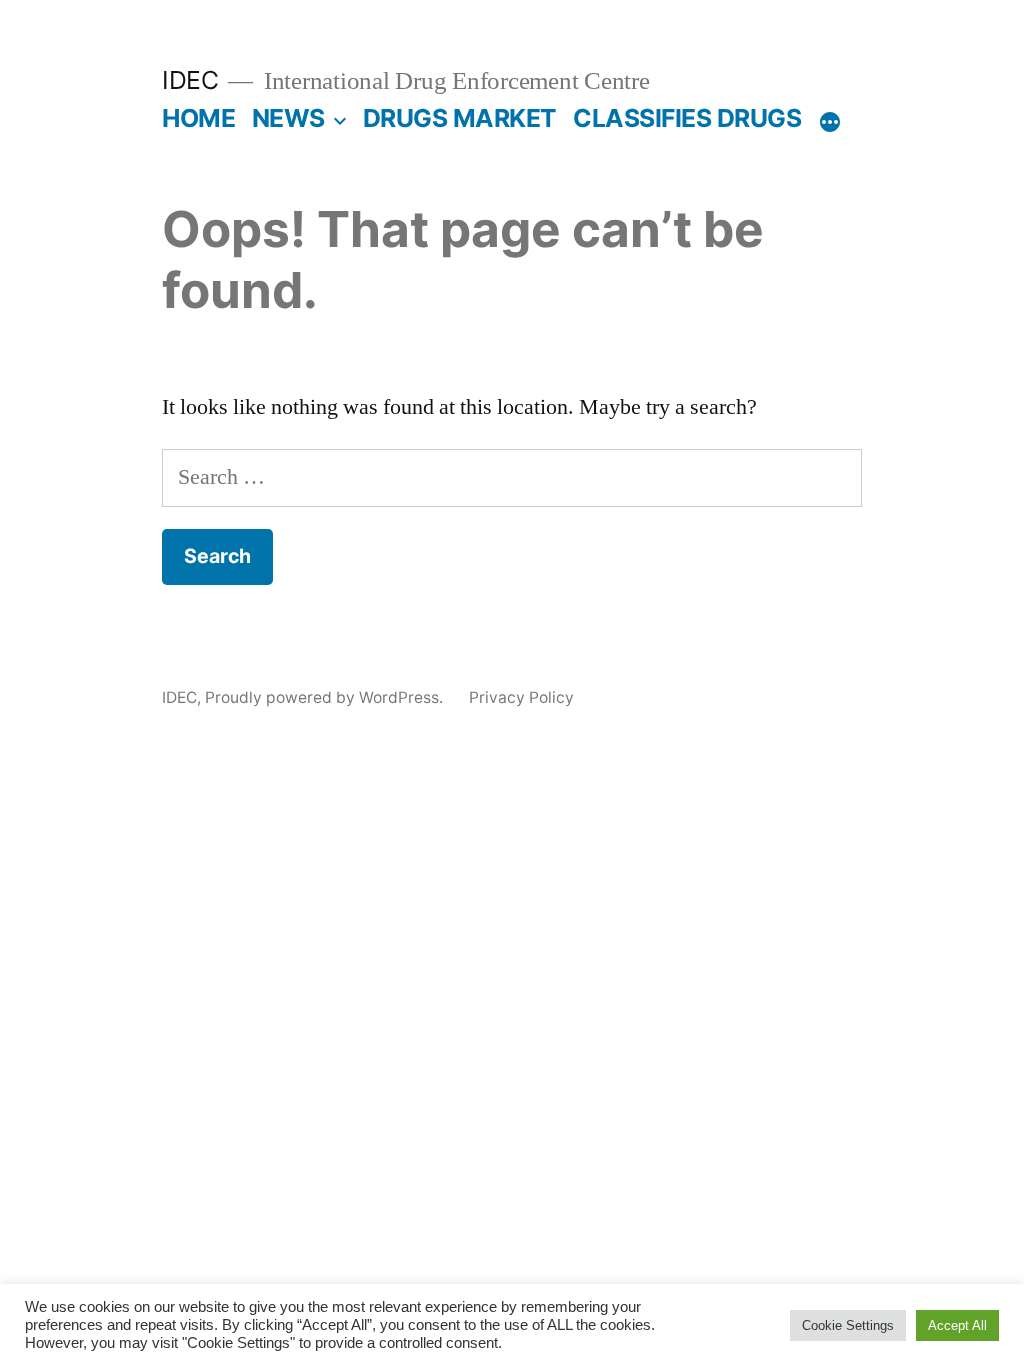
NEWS (288, 118)
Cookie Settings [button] (848, 1325)
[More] (830, 122)
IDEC (190, 80)
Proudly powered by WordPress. (326, 697)
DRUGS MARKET (460, 118)
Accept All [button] (957, 1325)
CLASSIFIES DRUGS (687, 118)
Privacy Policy (521, 697)
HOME (198, 118)
